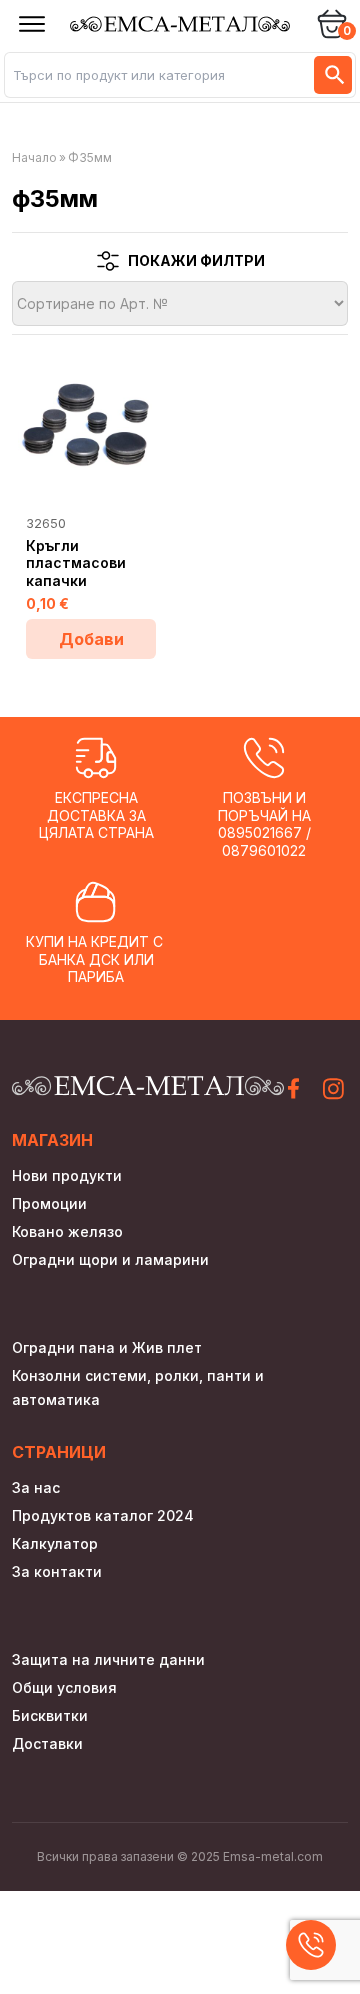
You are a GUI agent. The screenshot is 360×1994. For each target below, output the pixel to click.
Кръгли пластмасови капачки (76, 563)
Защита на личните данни (108, 1659)
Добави (91, 639)
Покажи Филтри (196, 260)
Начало (34, 157)
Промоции (49, 1203)
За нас (36, 1487)
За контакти (57, 1571)
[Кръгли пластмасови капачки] (91, 424)
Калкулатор (55, 1543)
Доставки (47, 1743)
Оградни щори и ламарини (110, 1259)
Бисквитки (50, 1715)
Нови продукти (67, 1175)
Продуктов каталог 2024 (103, 1515)
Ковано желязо (67, 1231)
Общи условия (64, 1687)
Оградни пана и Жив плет (107, 1347)
